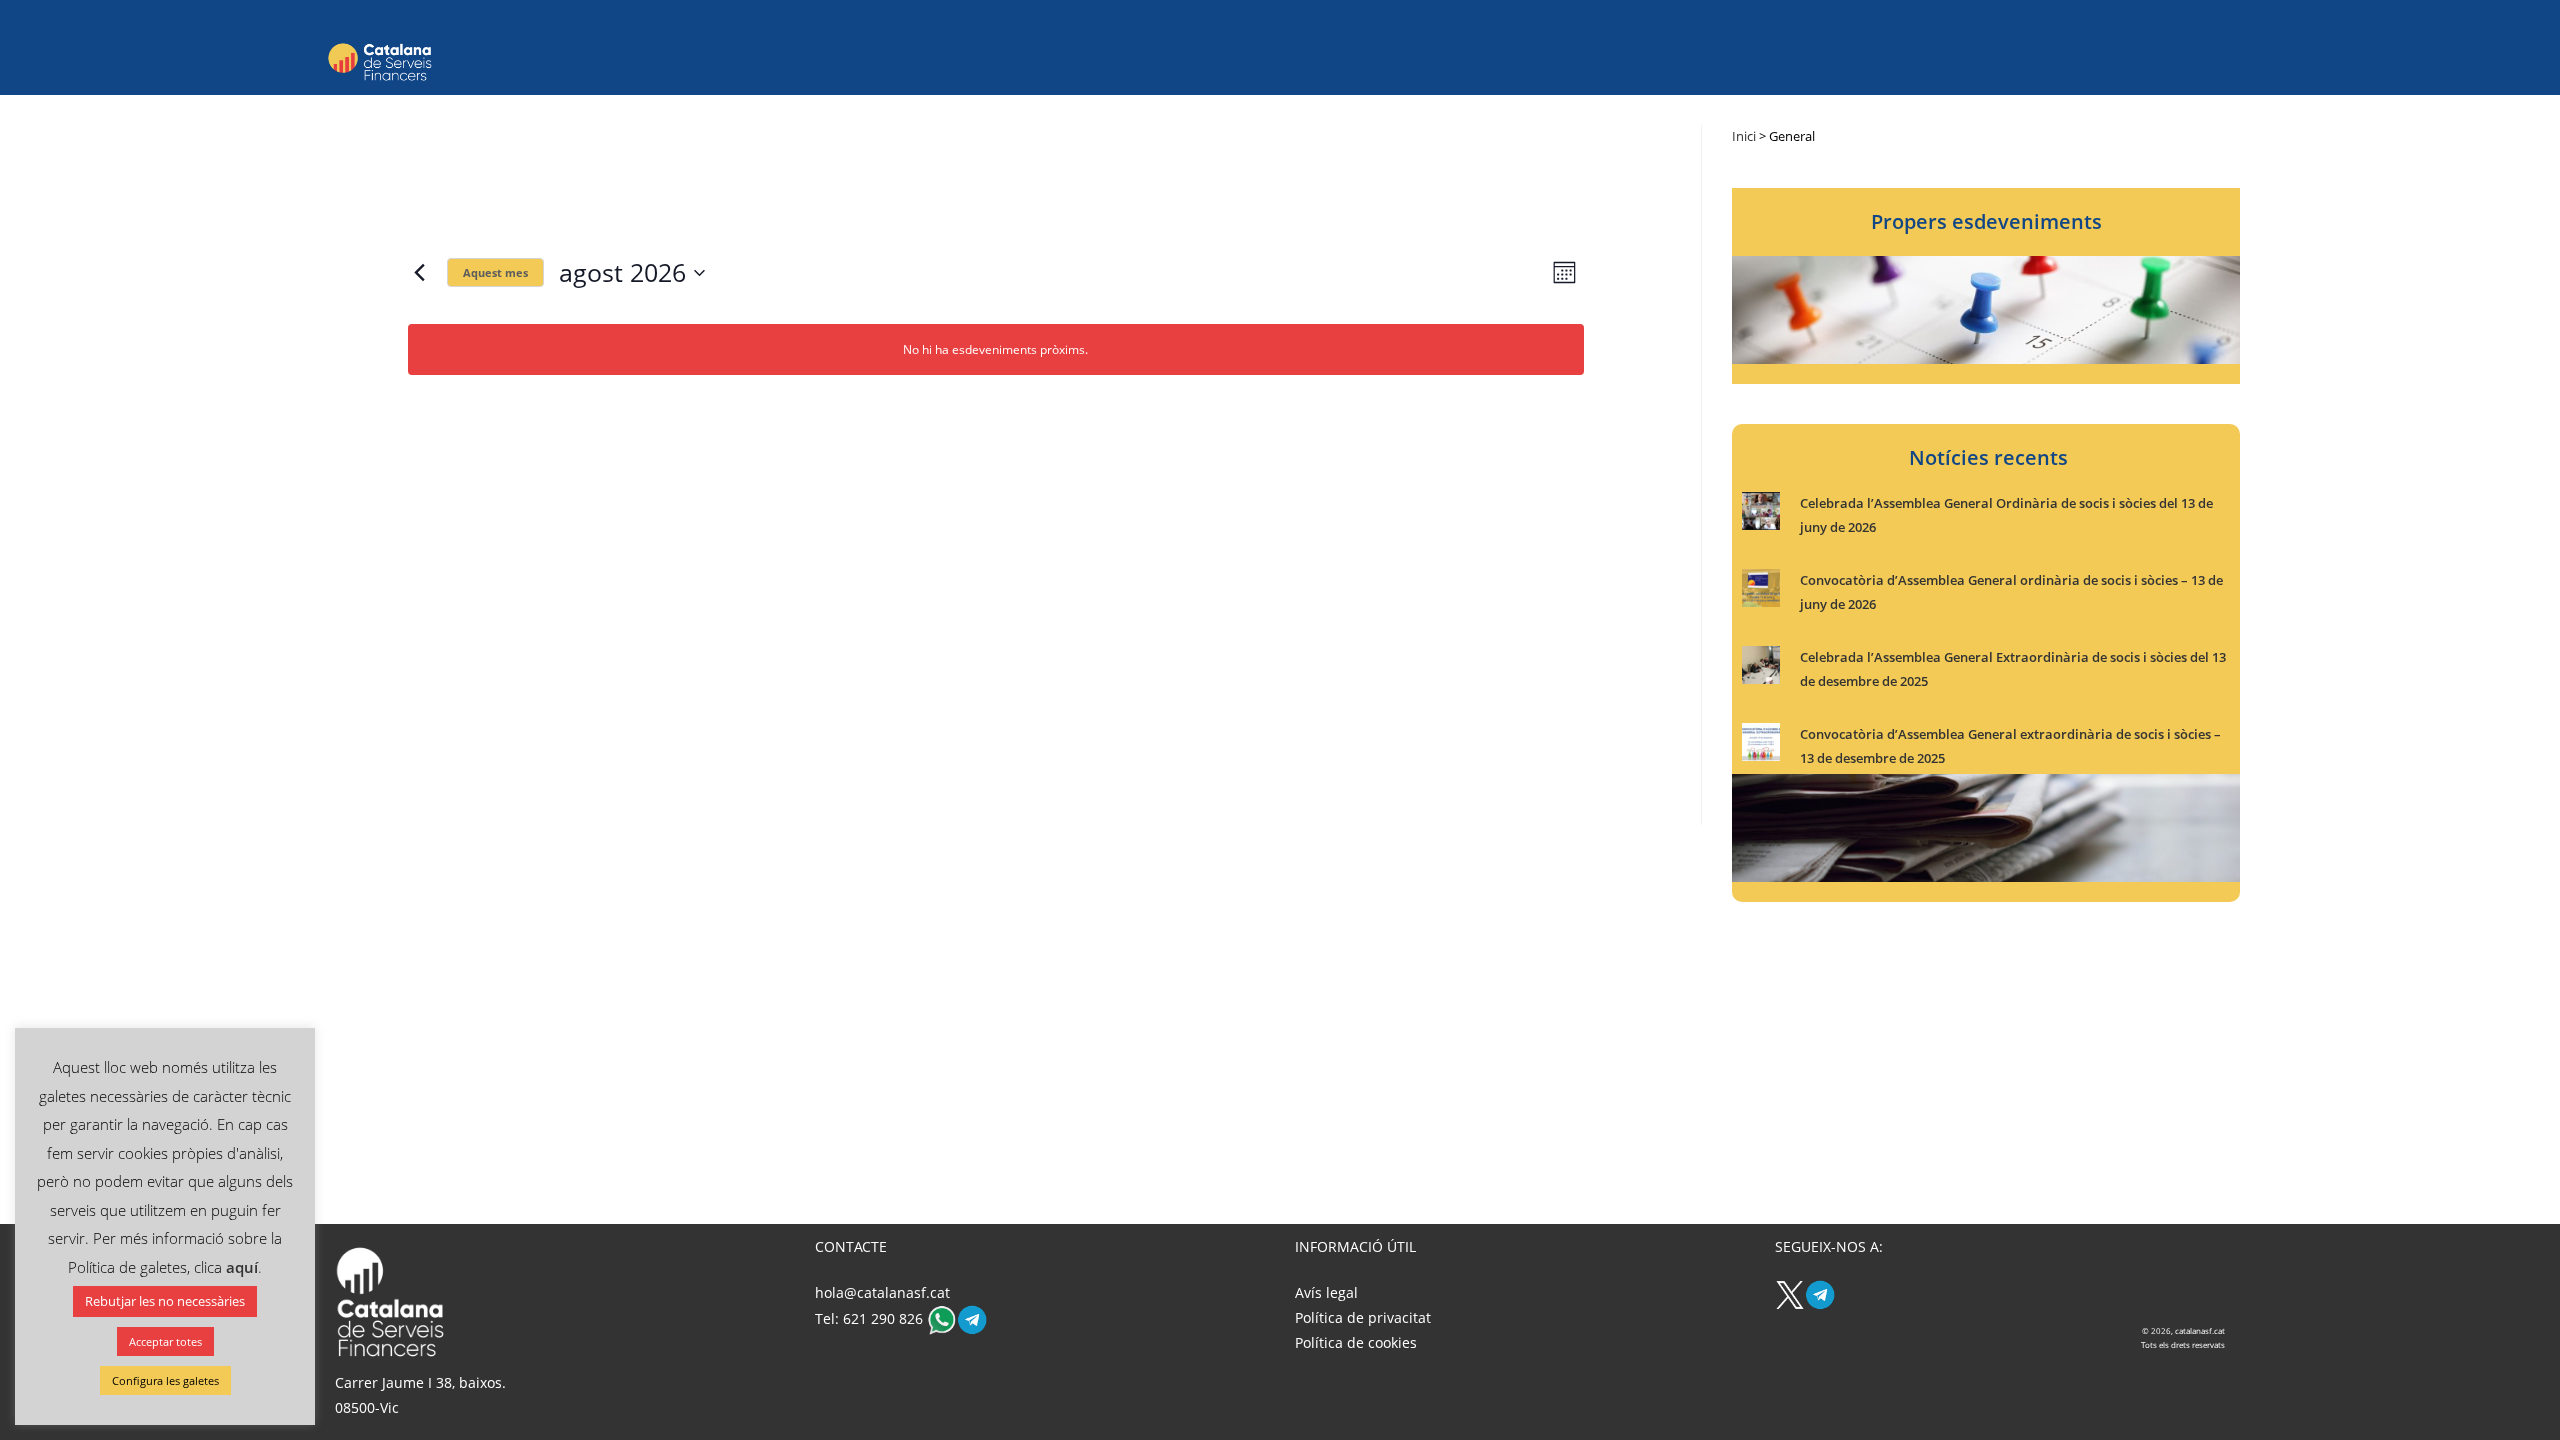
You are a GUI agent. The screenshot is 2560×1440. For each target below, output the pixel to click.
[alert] (996, 349)
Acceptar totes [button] (165, 1341)
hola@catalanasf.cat (882, 1292)
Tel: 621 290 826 (871, 1318)
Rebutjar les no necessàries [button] (165, 1301)
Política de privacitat (1363, 1317)
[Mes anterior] (420, 273)
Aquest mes (495, 272)
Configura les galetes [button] (165, 1380)
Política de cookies (1356, 1342)
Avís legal (1326, 1292)
